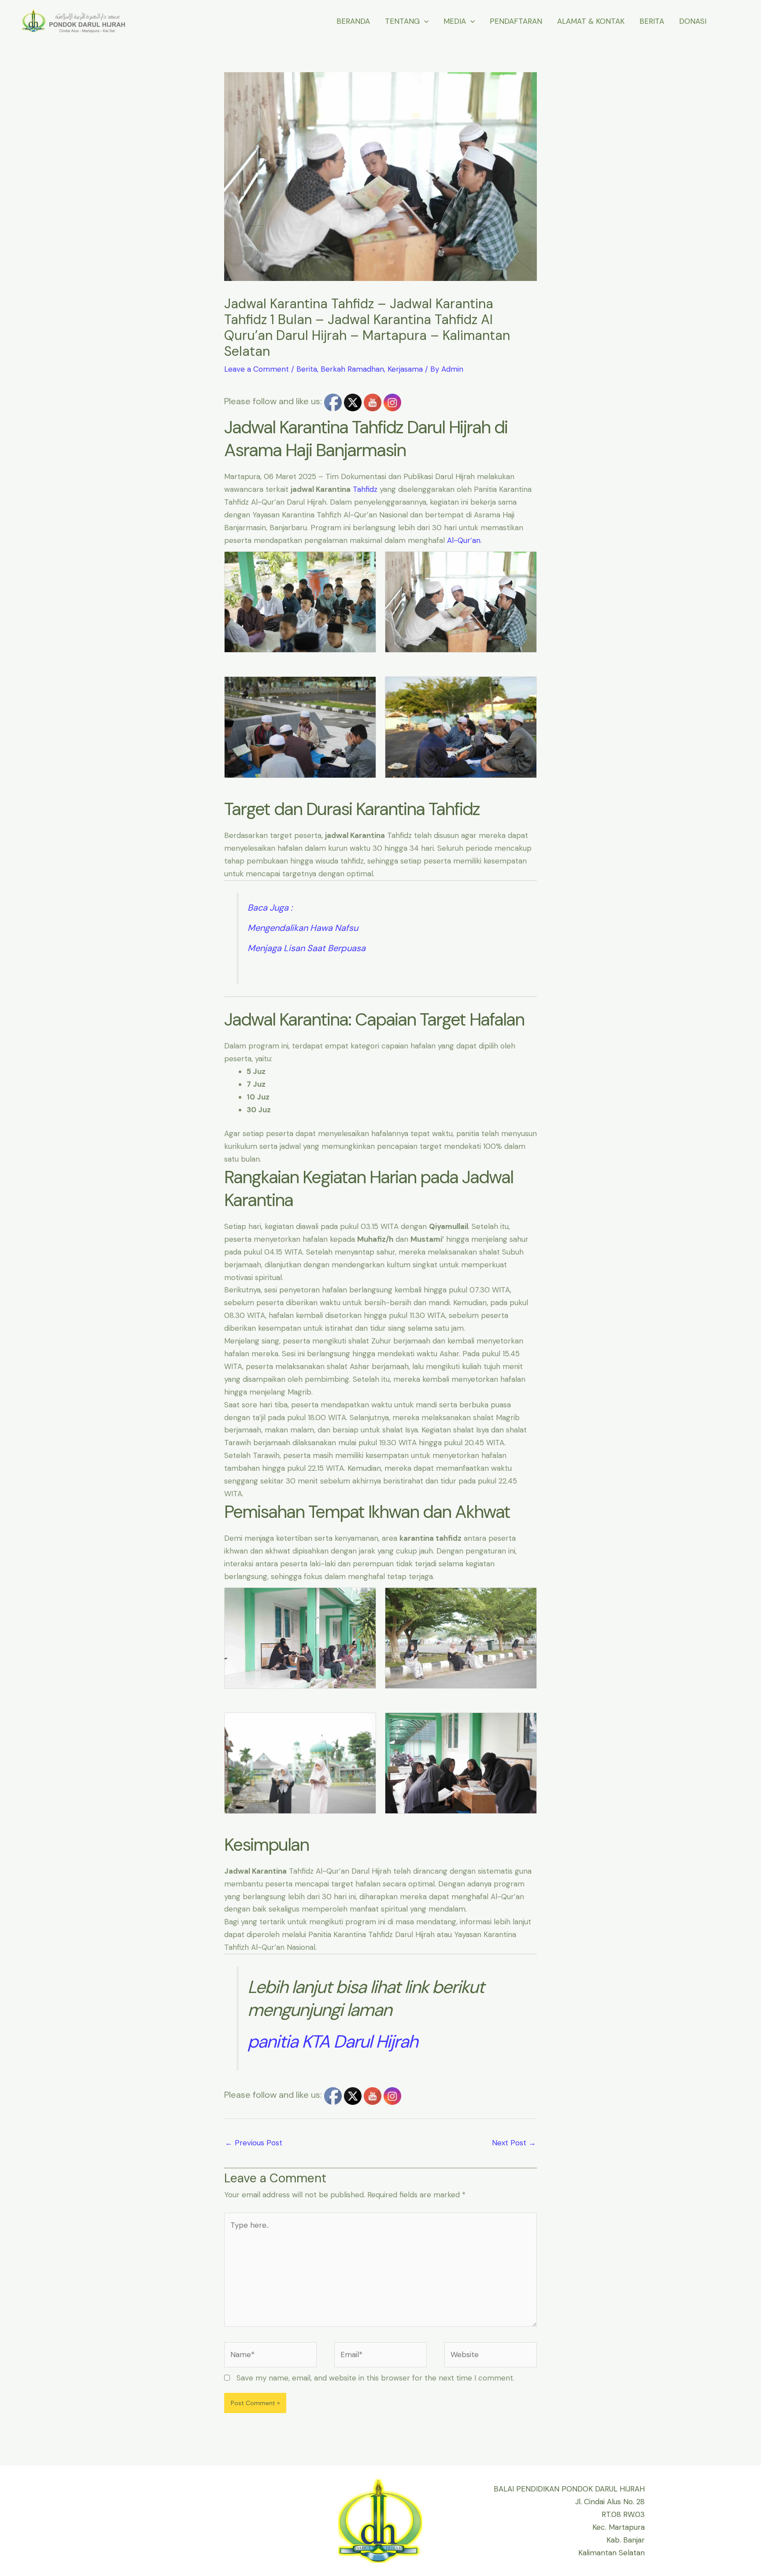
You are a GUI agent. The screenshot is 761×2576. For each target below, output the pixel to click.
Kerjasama (405, 369)
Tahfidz (365, 489)
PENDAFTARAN (516, 21)
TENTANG (402, 21)
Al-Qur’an (464, 540)
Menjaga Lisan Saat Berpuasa (307, 948)
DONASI (693, 21)
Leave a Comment (257, 369)
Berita (307, 369)
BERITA (652, 21)
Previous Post (254, 2143)
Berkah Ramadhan (352, 369)
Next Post (514, 2143)
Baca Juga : (270, 908)
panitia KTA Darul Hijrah (332, 2041)
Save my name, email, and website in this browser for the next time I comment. (375, 2378)
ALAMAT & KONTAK (591, 21)
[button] (424, 21)
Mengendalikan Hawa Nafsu (303, 928)
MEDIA (455, 21)
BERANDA (353, 21)
